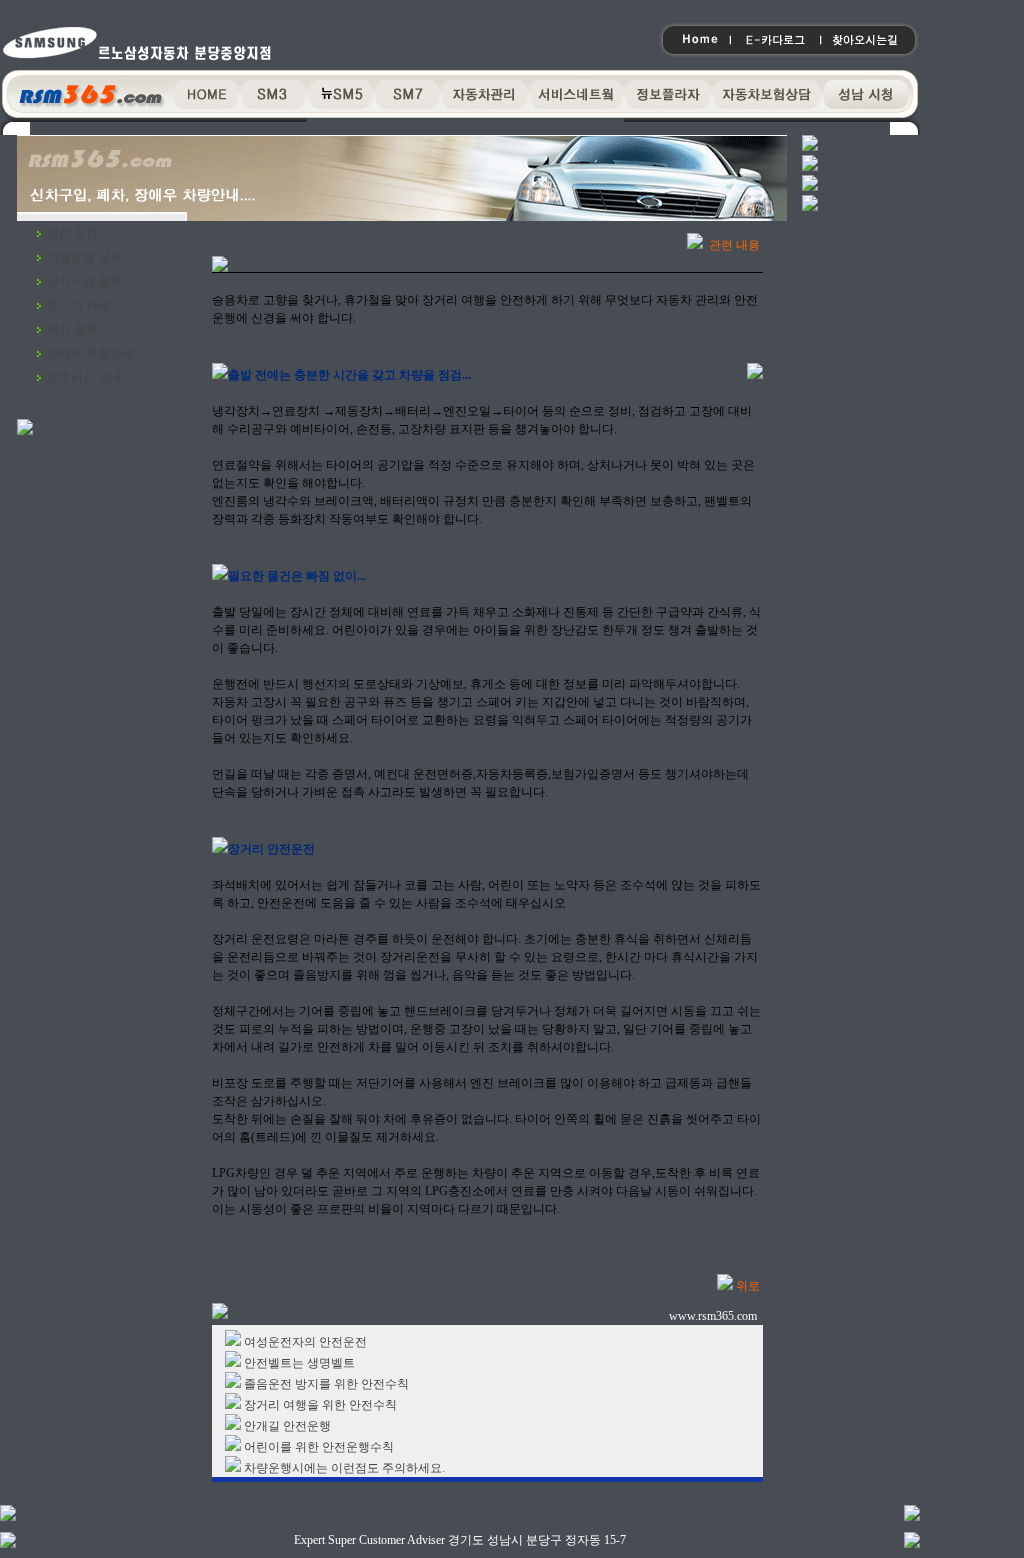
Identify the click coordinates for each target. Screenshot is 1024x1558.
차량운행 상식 (84, 257)
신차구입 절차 (84, 281)
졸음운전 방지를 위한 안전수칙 (326, 1384)
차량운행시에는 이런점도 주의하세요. (344, 1468)
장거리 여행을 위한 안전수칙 (320, 1405)
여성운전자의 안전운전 (305, 1342)
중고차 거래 (78, 305)
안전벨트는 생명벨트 (299, 1363)
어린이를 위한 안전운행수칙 (319, 1447)
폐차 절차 (72, 329)
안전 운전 (72, 233)
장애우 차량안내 (90, 353)
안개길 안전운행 (287, 1426)
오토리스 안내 (84, 377)
